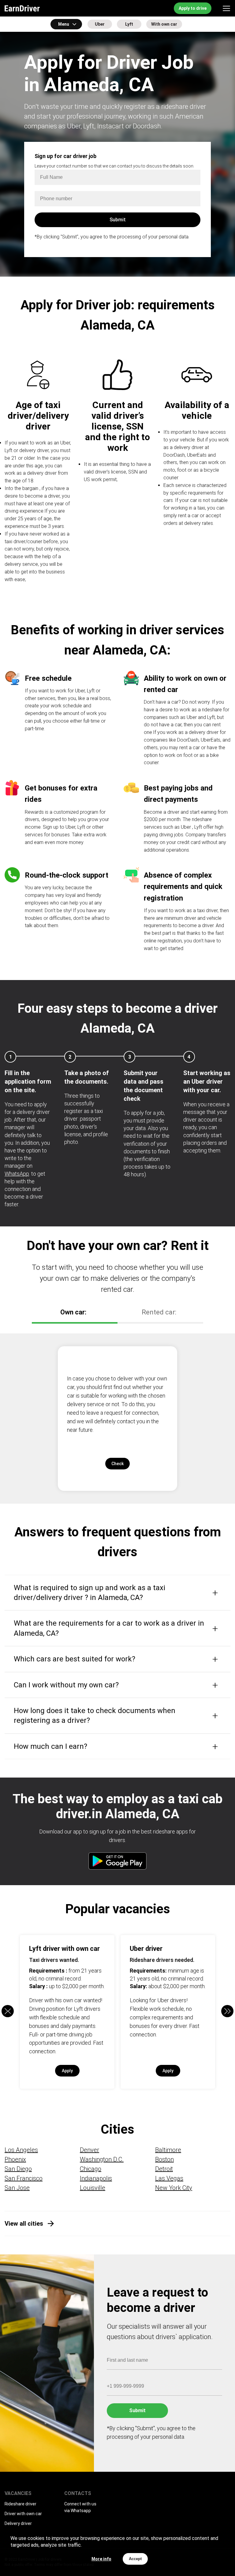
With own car (164, 24)
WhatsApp (17, 1174)
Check (117, 1464)
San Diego (18, 2169)
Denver (90, 2150)
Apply (67, 2071)
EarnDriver (22, 8)
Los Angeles (21, 2150)
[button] (227, 2011)
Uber (100, 24)
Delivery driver (18, 2523)
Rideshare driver (21, 2504)
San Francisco (24, 2178)
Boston (164, 2159)
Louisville (93, 2188)
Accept (135, 2559)
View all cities (24, 2224)
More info (101, 2559)
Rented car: (159, 1312)
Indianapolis (96, 2178)
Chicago (91, 2169)
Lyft (129, 24)
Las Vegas (169, 2178)
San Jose (17, 2188)
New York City (174, 2188)
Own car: (73, 1312)
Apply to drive (193, 8)
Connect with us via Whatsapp (80, 2507)
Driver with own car (23, 2514)
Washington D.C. (102, 2159)
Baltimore (168, 2150)
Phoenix (15, 2159)
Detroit (164, 2169)
